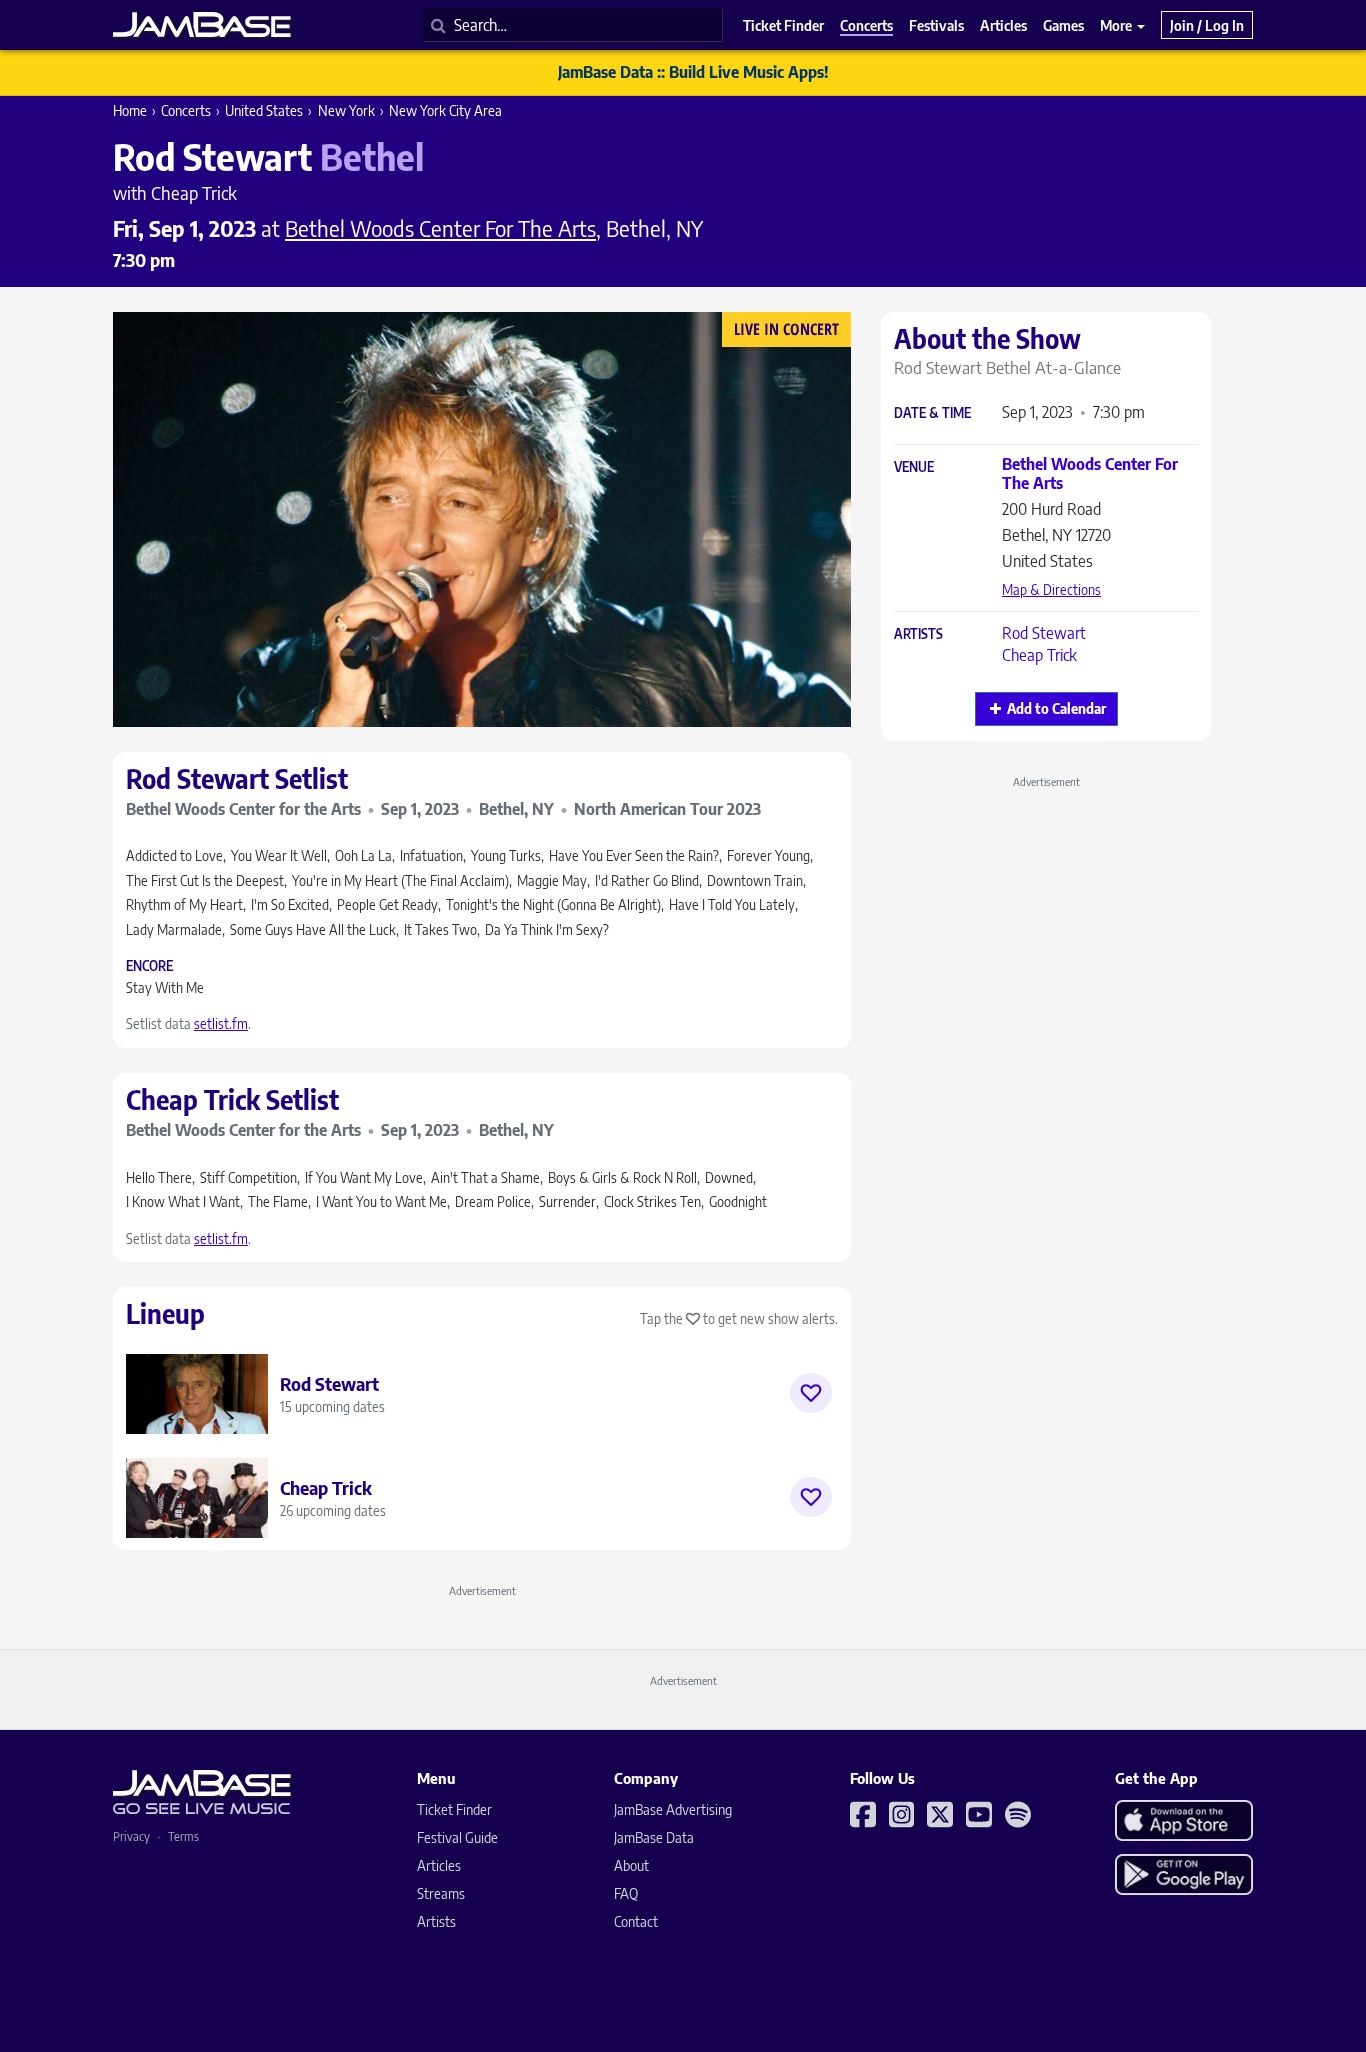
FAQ (626, 1893)
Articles (439, 1865)
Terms (183, 1836)
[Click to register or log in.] (811, 1393)
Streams (441, 1893)
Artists (918, 634)
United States (264, 110)
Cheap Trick (1039, 655)
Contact (636, 1921)
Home (130, 110)
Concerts (186, 110)
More (1117, 25)
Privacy (131, 1836)
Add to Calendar (1056, 708)
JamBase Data (654, 1837)
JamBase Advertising (673, 1809)
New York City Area (445, 110)
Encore (149, 966)
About (631, 1865)
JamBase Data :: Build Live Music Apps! (693, 72)
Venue (914, 467)
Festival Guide (457, 1837)
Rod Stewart (1044, 633)
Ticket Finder (454, 1809)
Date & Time (932, 413)
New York (346, 110)
